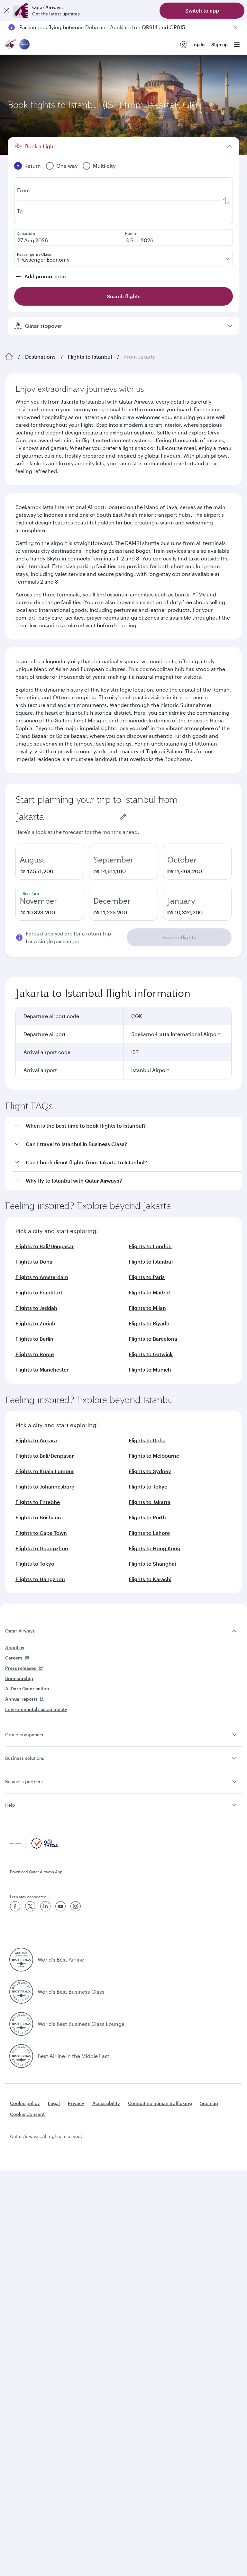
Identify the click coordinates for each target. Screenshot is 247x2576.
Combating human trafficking (160, 2103)
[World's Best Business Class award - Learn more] (21, 1992)
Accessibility (106, 2103)
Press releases (21, 1668)
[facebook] (15, 1906)
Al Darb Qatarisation (27, 1689)
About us (15, 1647)
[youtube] (60, 1906)
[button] (127, 1126)
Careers (14, 1658)
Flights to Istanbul (90, 357)
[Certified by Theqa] (34, 1847)
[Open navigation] (237, 45)
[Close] (6, 11)
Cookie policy (25, 2103)
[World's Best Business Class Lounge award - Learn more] (21, 2024)
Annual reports (21, 1699)
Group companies (24, 1735)
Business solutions (25, 1758)
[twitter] (30, 1906)
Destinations (40, 357)
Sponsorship (19, 1678)
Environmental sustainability (36, 1709)
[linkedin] (45, 1906)
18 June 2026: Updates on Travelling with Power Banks (85, 27)
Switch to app (202, 10)
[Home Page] (9, 357)
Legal (54, 2103)
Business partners (24, 1781)
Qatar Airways (20, 1631)
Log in (198, 45)
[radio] (50, 862)
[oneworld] (24, 45)
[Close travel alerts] (235, 27)
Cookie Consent (27, 2114)
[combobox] (67, 817)
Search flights (179, 937)
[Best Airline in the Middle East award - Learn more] (21, 2056)
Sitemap (209, 2103)
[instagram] (76, 1906)
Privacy (76, 2103)
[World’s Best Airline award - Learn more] (21, 1960)
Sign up (220, 45)
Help (10, 1805)
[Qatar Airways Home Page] (11, 45)
